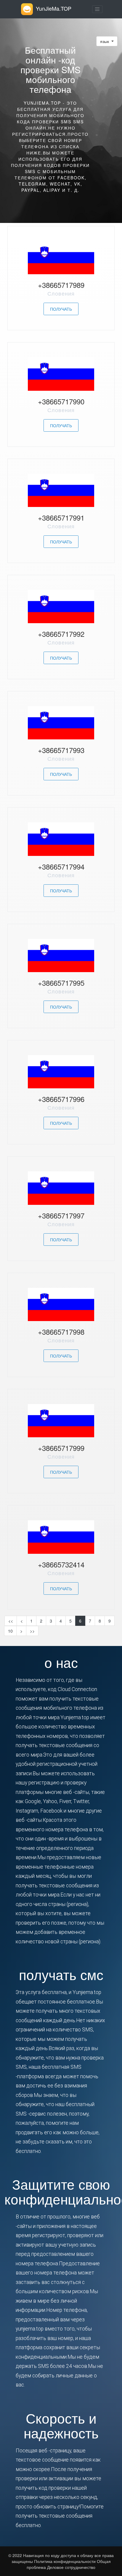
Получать (61, 309)
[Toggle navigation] (97, 9)
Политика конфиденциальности (64, 2561)
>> (32, 1631)
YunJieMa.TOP (54, 8)
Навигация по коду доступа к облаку (59, 2555)
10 (10, 1631)
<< (11, 1621)
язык (105, 41)
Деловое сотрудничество (71, 2567)
